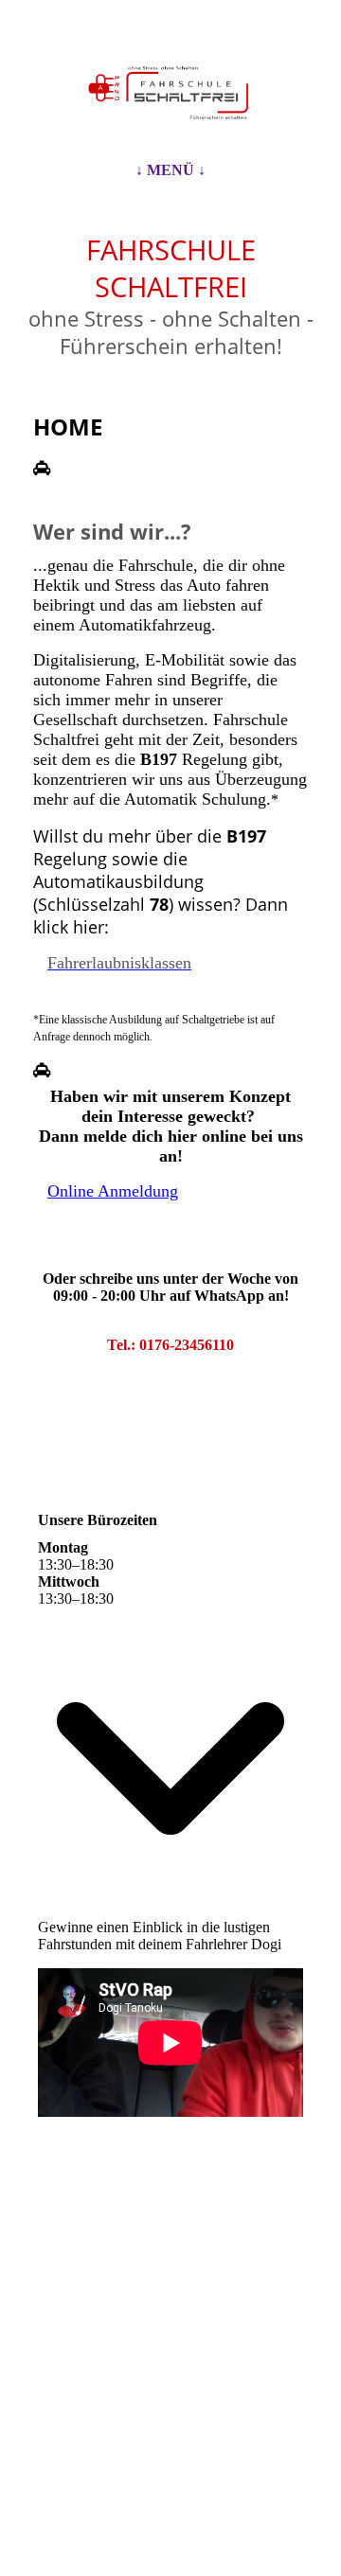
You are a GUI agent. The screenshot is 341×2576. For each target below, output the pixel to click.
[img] (170, 98)
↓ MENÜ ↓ (170, 170)
